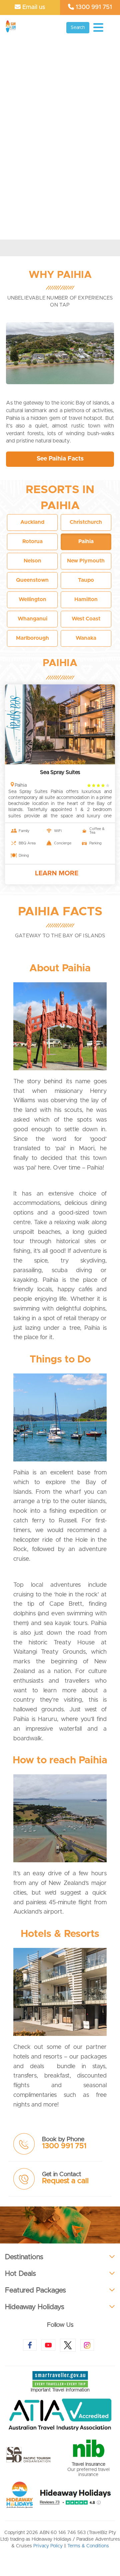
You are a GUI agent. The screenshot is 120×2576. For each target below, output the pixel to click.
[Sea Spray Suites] (60, 724)
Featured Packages (35, 2290)
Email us (33, 7)
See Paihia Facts (60, 459)
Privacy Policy (48, 2546)
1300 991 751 (93, 7)
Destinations (24, 2257)
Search (78, 28)
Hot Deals (20, 2274)
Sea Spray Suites (60, 772)
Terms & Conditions (88, 2546)
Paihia (60, 663)
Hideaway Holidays (35, 2307)
